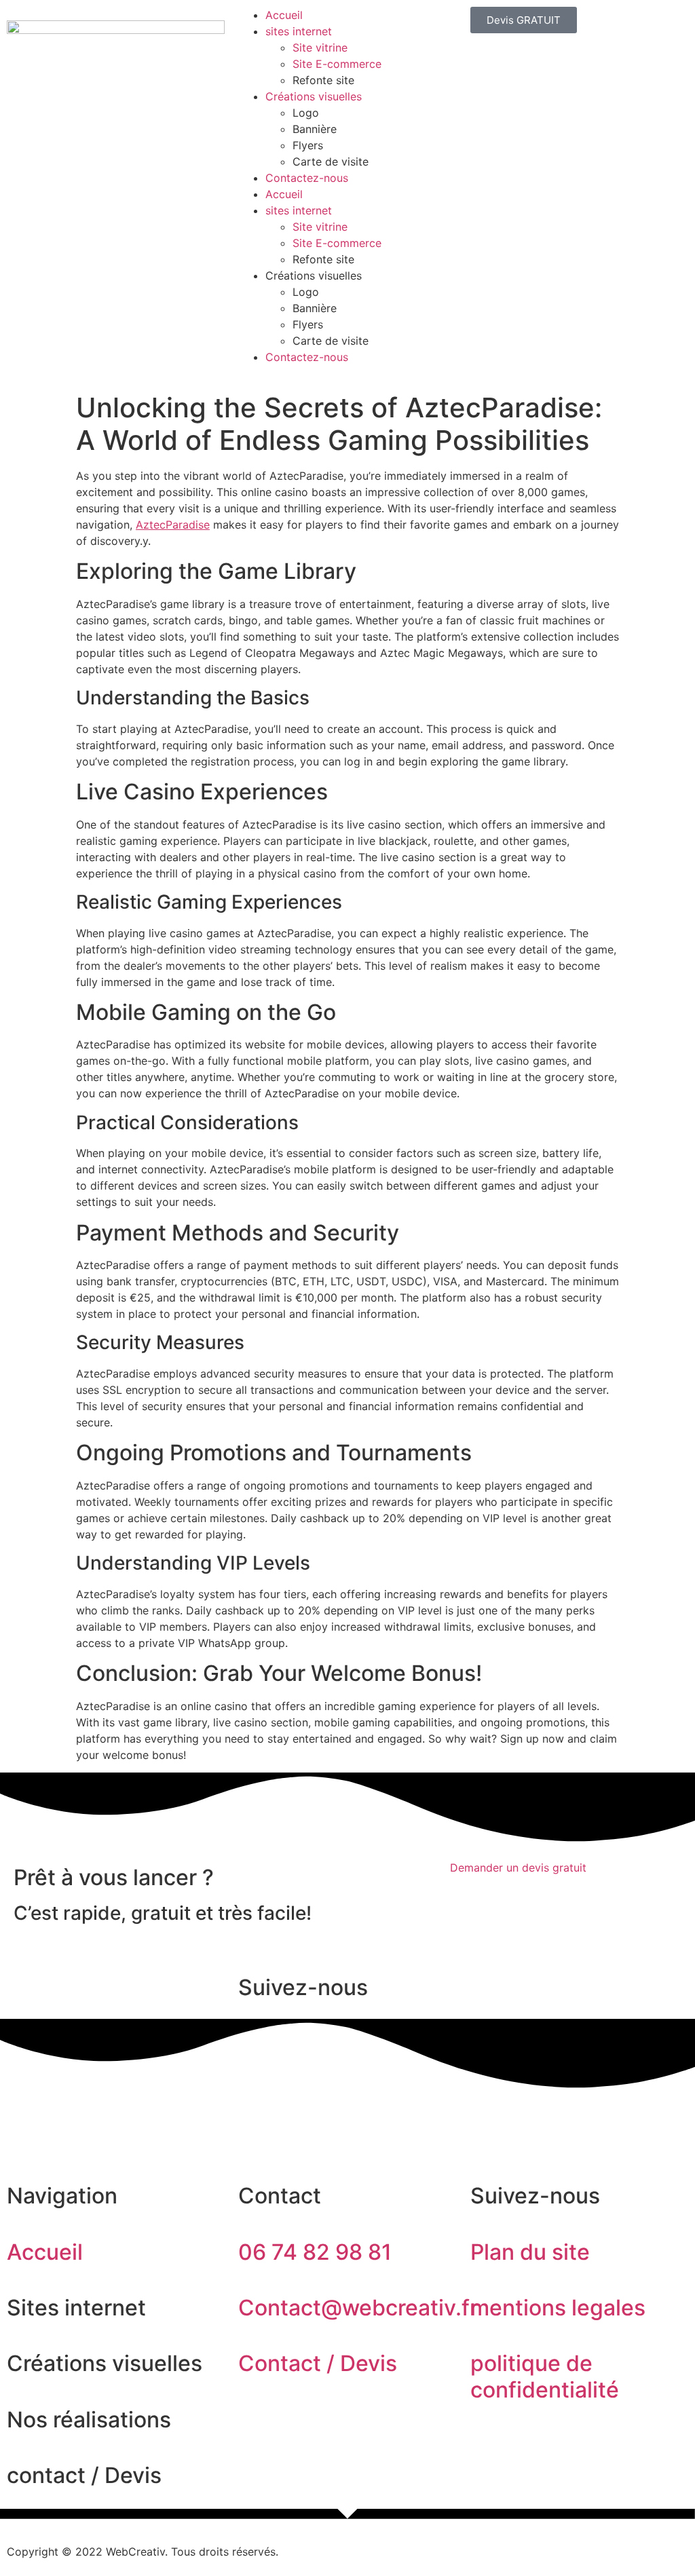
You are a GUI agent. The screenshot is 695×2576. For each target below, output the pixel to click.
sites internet (299, 31)
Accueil (284, 15)
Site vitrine (320, 48)
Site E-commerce (337, 64)
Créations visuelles (314, 96)
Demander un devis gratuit (518, 1868)
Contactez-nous (307, 178)
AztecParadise (173, 525)
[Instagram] (61, 2116)
